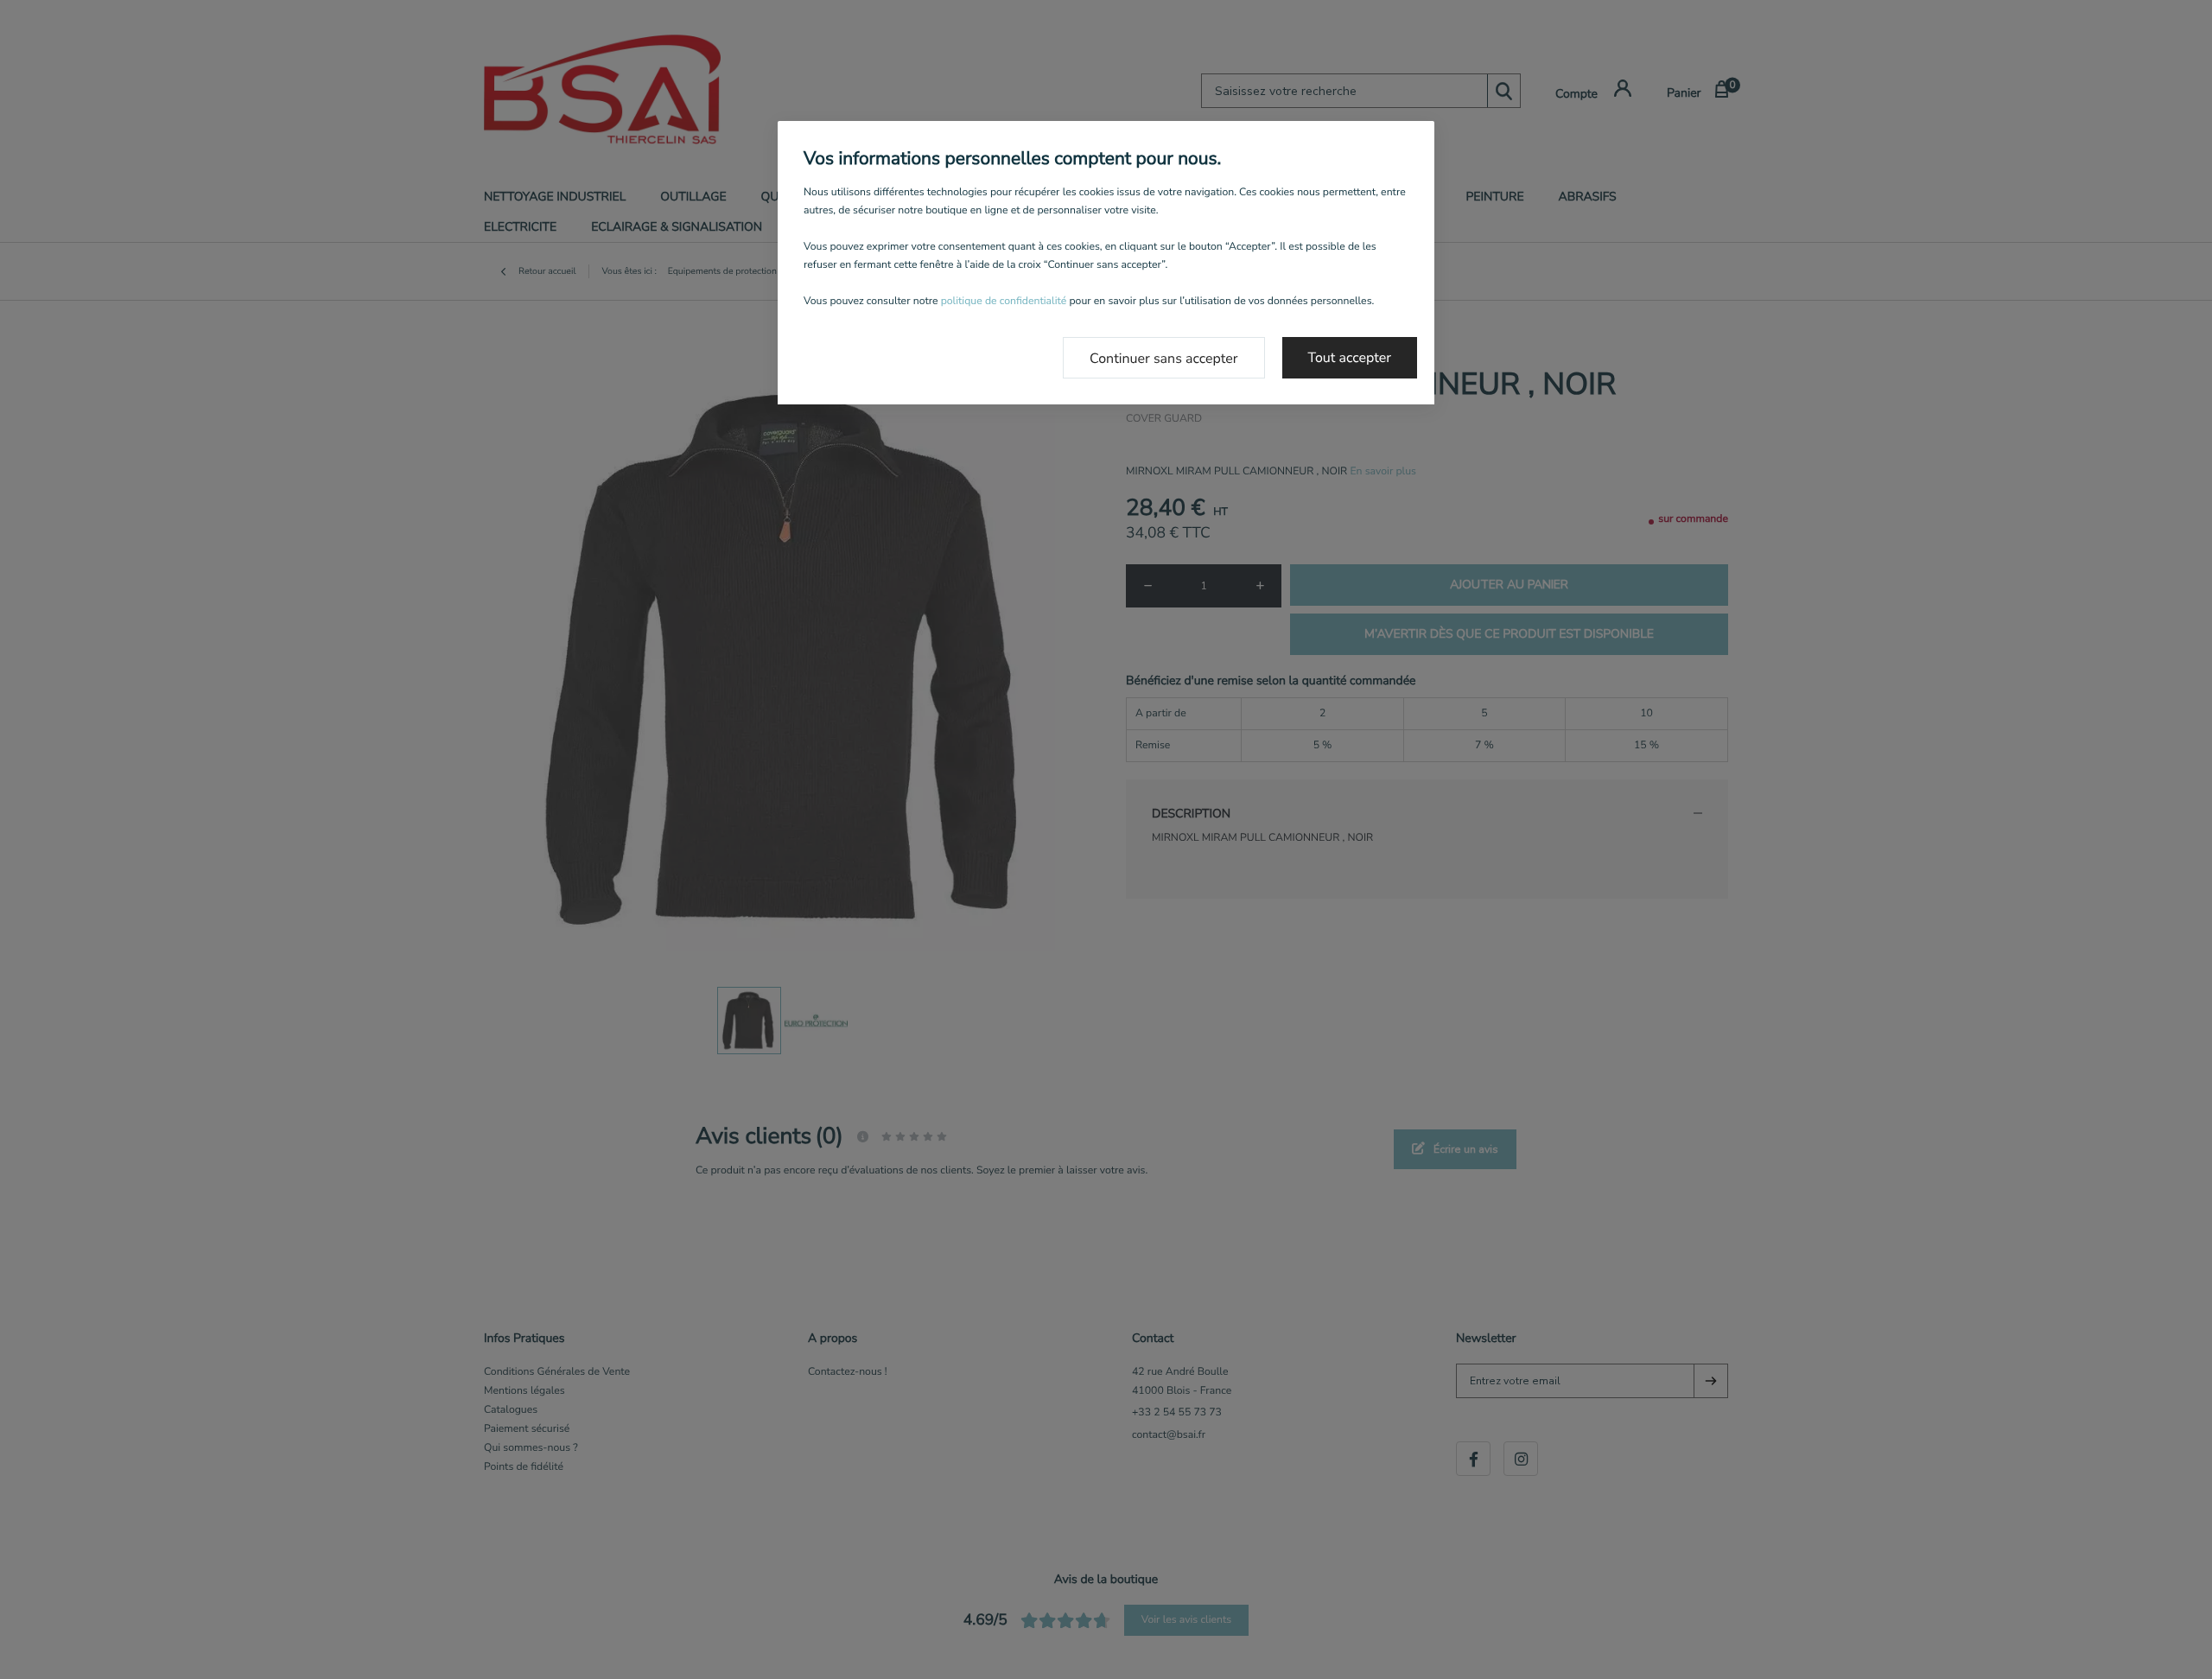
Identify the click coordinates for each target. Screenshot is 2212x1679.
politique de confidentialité (1004, 302)
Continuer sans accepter (1164, 359)
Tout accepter (1350, 358)
